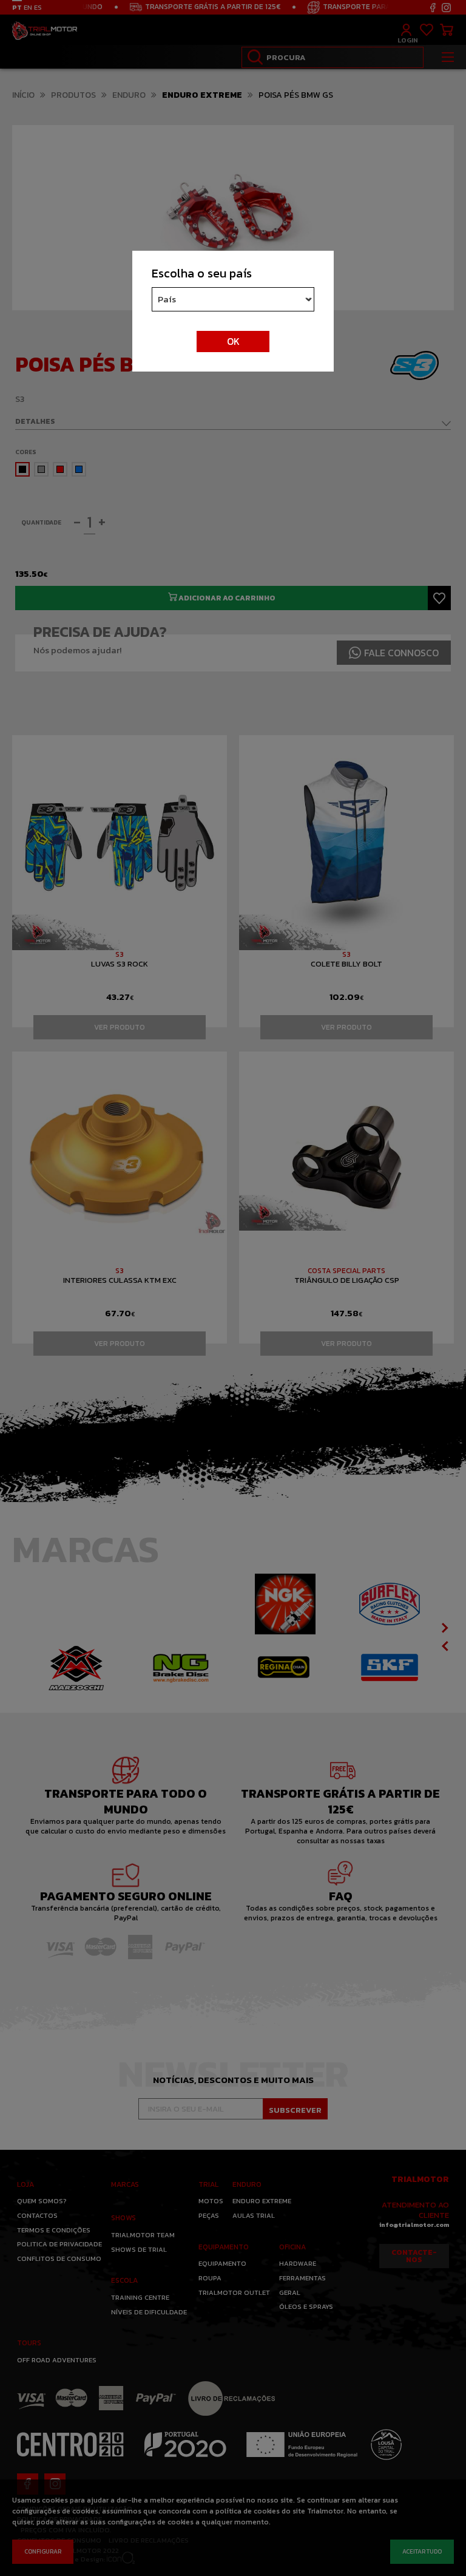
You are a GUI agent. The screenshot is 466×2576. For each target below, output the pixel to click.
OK (233, 341)
